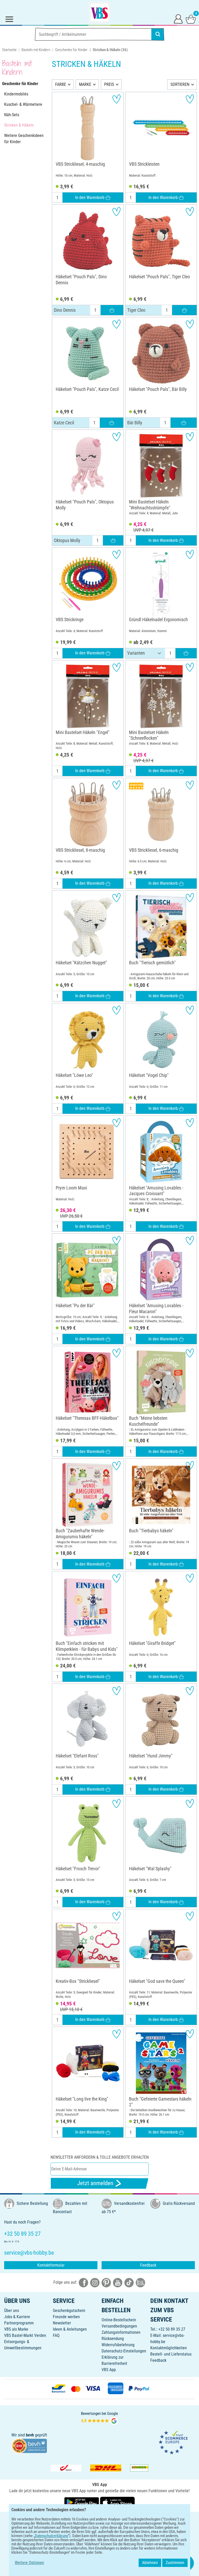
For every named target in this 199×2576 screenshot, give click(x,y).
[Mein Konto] (178, 19)
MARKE (85, 84)
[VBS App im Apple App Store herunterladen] (117, 2502)
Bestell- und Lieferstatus (171, 2354)
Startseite (9, 50)
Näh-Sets (12, 115)
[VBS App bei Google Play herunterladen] (82, 2502)
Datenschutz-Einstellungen (124, 2351)
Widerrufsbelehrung (118, 2345)
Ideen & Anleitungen (70, 2329)
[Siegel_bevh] (29, 2445)
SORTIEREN (180, 84)
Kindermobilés (16, 94)
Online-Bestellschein (119, 2320)
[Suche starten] (158, 34)
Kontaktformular (51, 2265)
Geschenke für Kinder (71, 50)
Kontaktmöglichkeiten (169, 2348)
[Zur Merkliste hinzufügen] (116, 99)
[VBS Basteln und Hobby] (99, 12)
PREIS (109, 84)
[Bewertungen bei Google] (99, 2418)
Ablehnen (150, 2563)
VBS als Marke (16, 2329)
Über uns (12, 2311)
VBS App (109, 2370)
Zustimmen (175, 2563)
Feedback (148, 2265)
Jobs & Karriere (17, 2317)
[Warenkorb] (191, 19)
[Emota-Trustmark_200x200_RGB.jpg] (173, 2442)
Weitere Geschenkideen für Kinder (24, 139)
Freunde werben (66, 2317)
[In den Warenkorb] (112, 310)
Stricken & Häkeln (19, 125)
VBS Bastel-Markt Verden (25, 2335)
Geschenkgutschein (69, 2311)
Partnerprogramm (19, 2323)
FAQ (56, 2335)
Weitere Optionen (29, 2563)
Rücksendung (113, 2339)
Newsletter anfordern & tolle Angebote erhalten (100, 2157)
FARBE (61, 84)
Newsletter (62, 2323)
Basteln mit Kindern (36, 50)
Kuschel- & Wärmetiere (23, 104)
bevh (30, 2435)
